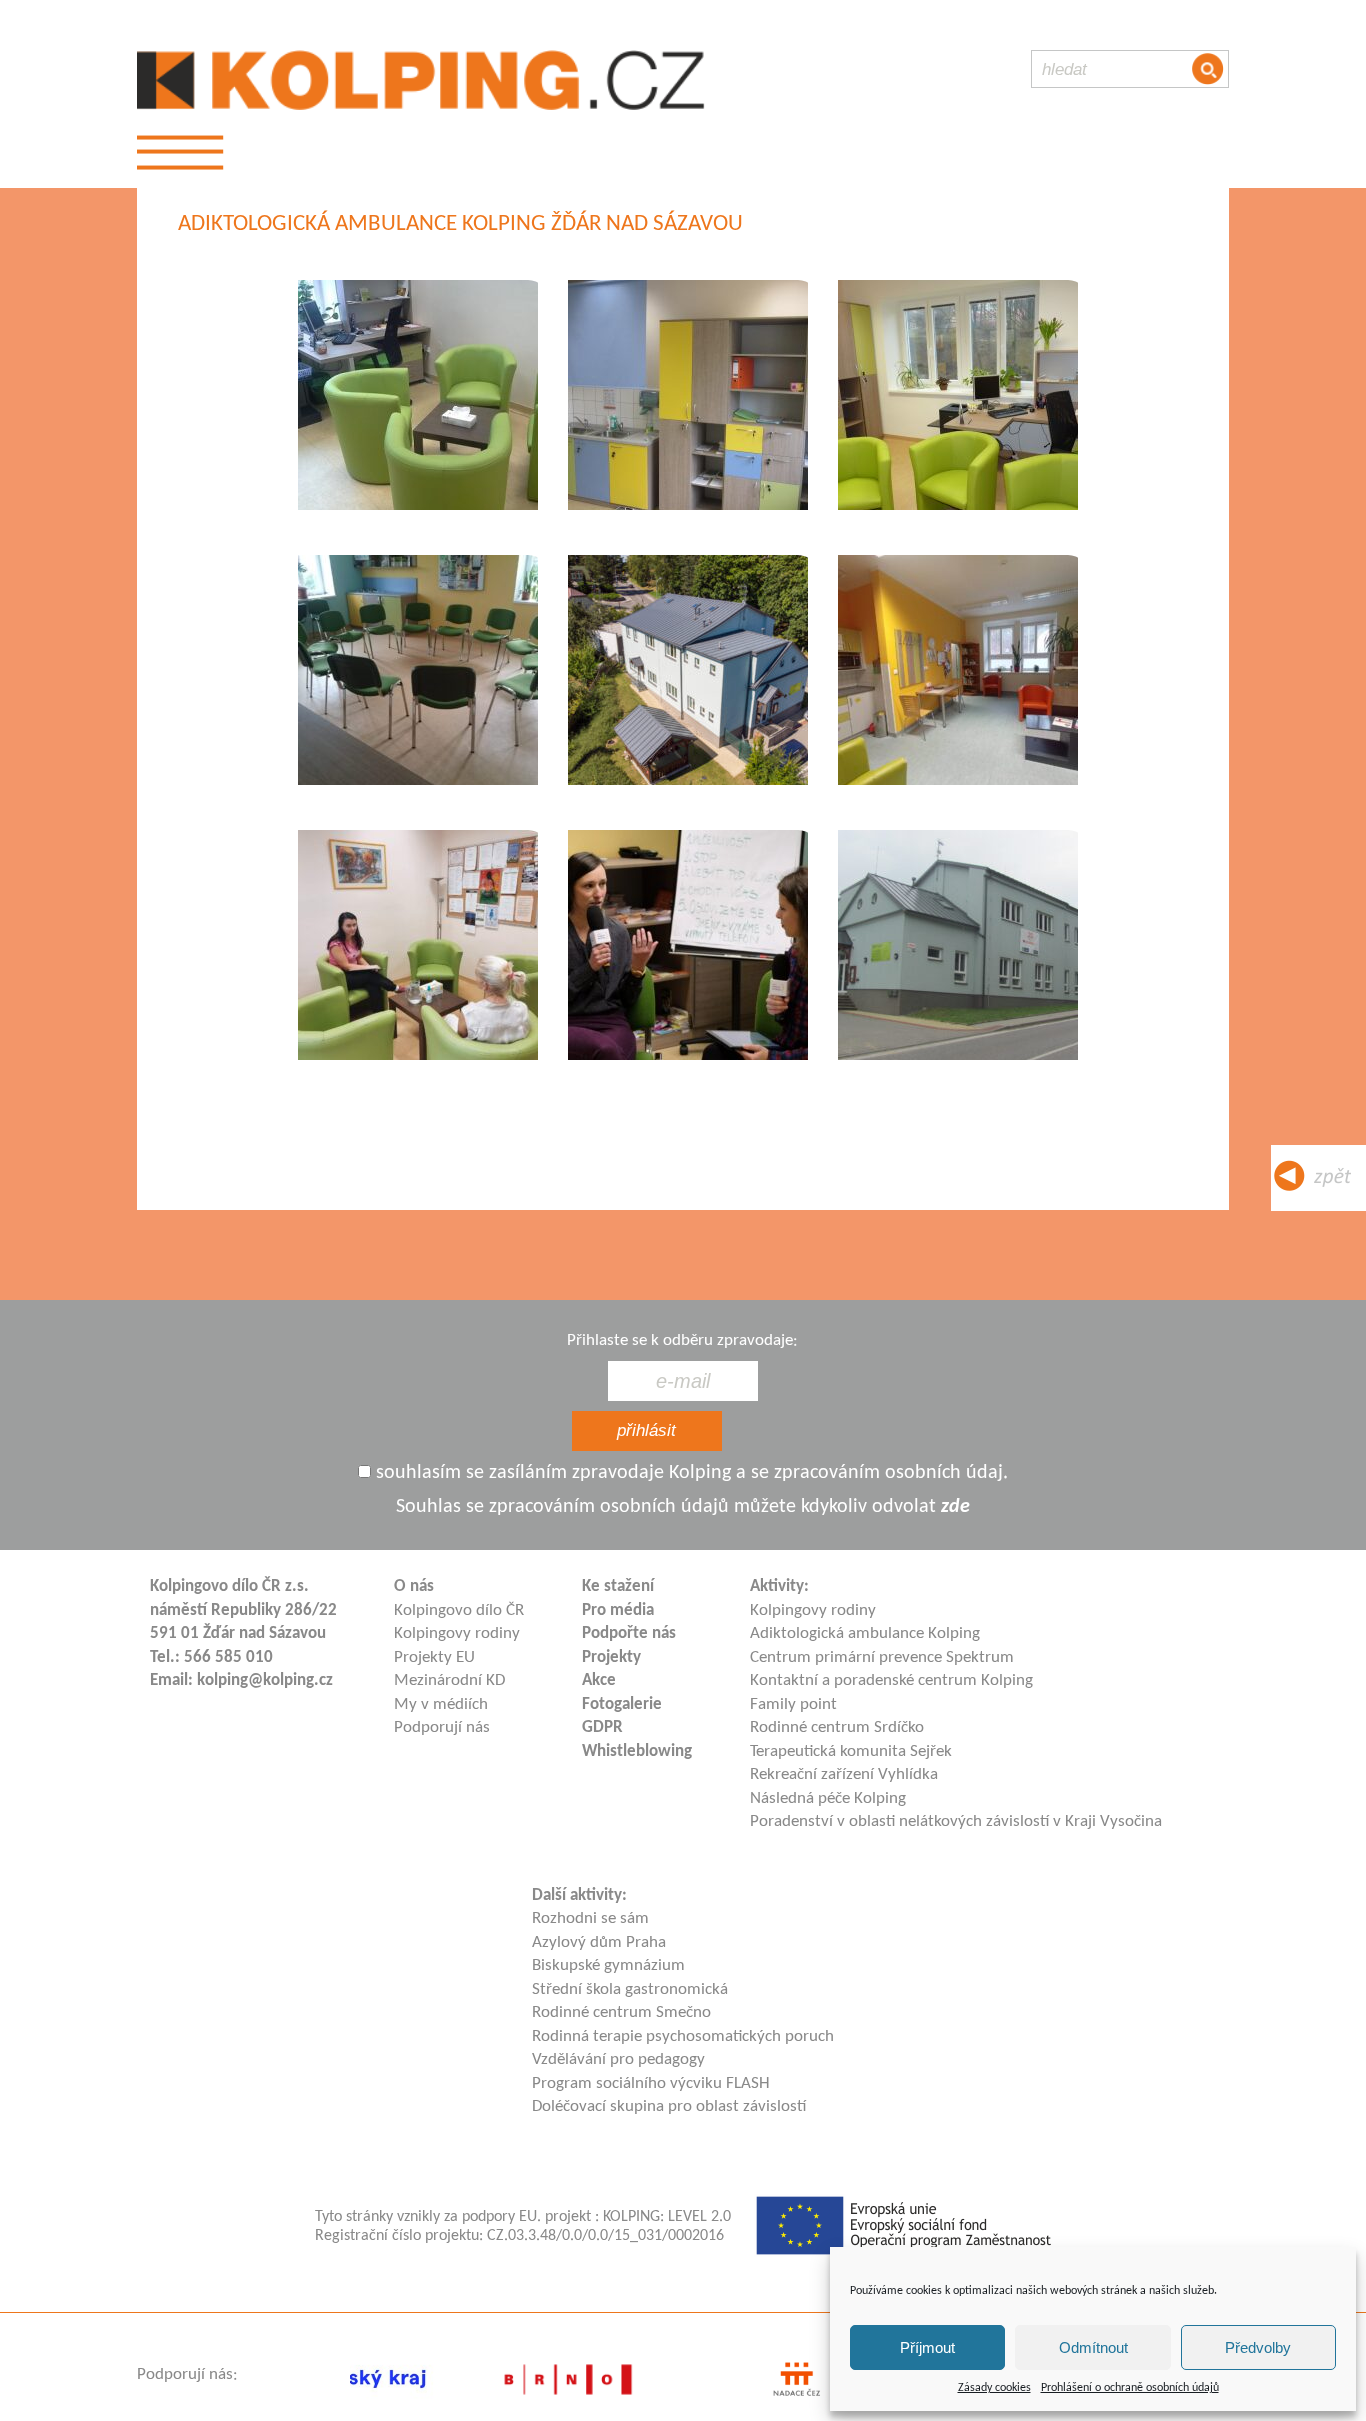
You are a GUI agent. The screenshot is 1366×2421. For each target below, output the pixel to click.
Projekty (611, 1657)
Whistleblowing (637, 1751)
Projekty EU (434, 1657)
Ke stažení (618, 1586)
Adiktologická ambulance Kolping (865, 1633)
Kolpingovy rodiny (457, 1633)
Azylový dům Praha (599, 1942)
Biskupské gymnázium (608, 1965)
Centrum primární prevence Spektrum (882, 1657)
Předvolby (1258, 2347)
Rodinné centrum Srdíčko (837, 1727)
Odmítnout (1093, 2347)
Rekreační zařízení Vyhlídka (844, 1774)
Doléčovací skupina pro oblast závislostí (669, 2106)
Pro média (618, 1610)
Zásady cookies (994, 2388)
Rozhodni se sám (590, 1918)
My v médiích (441, 1704)
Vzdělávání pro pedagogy (618, 2059)
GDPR (602, 1727)
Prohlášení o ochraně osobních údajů (1130, 2388)
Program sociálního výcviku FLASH (651, 2083)
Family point (793, 1704)
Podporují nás (442, 1727)
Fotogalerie (622, 1704)
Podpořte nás (629, 1633)
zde (955, 1507)
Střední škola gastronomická (630, 1989)
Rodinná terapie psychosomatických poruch (683, 2036)
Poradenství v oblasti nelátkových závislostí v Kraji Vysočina (956, 1821)
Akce (599, 1680)
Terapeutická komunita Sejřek (851, 1751)
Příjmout (927, 2347)
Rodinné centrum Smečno (621, 2012)
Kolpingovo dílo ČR (459, 1610)
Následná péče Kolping (828, 1798)
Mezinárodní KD (449, 1680)
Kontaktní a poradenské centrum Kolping (891, 1680)
